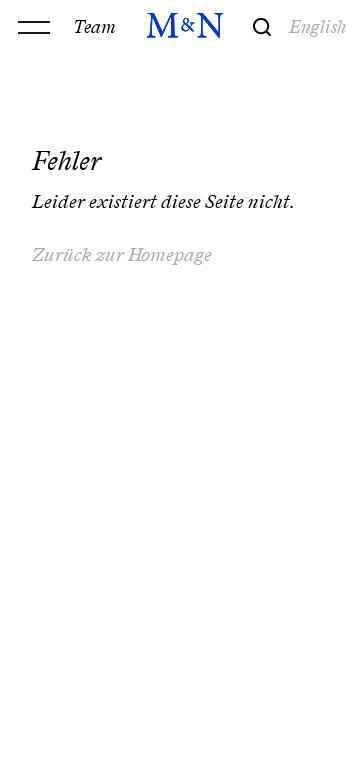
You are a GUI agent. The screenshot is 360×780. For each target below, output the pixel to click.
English (318, 26)
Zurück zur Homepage (122, 254)
